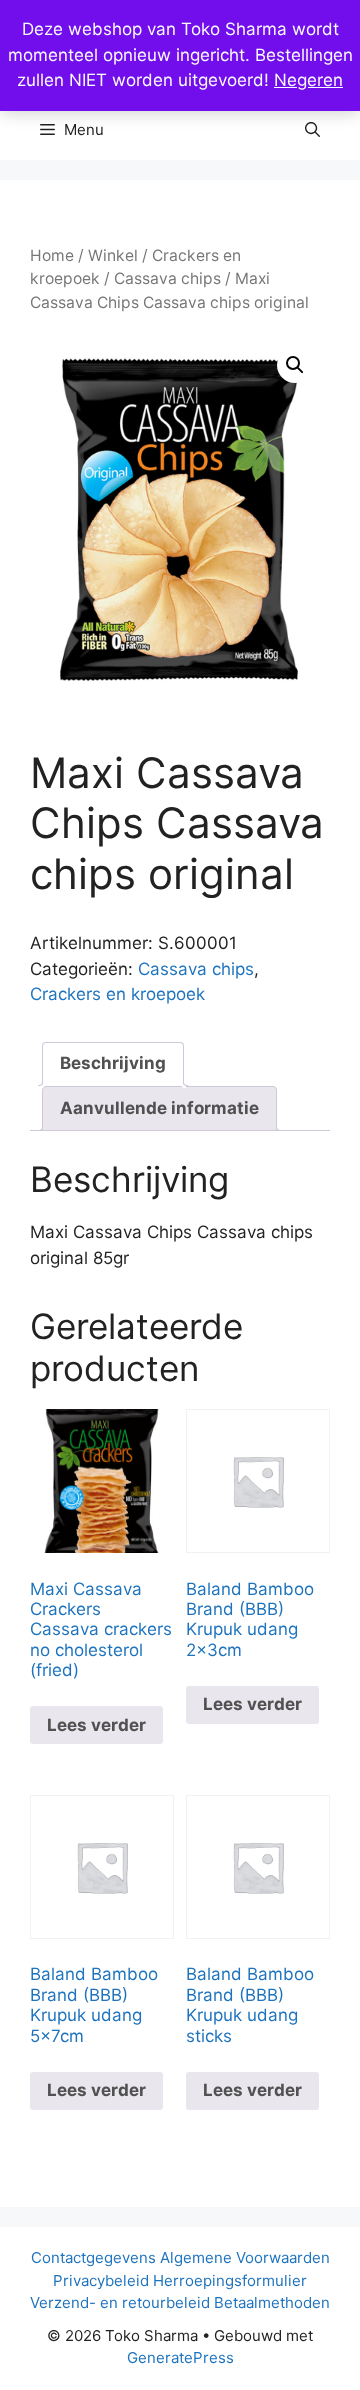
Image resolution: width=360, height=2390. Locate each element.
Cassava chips (167, 278)
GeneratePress (180, 2357)
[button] (312, 130)
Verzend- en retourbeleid (120, 2302)
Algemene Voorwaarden (245, 2257)
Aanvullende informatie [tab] (159, 1108)
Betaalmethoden (272, 2302)
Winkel (113, 255)
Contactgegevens (93, 2257)
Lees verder (96, 1725)
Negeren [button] (308, 80)
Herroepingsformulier (230, 2280)
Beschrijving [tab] (113, 1063)
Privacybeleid (101, 2280)
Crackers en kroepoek (117, 994)
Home (52, 255)
